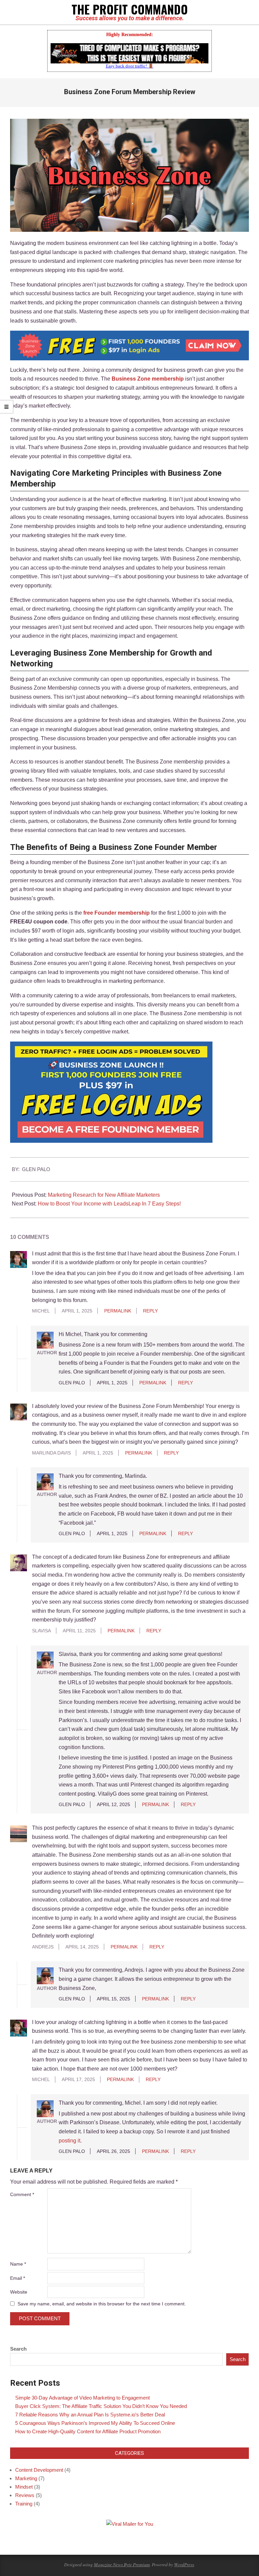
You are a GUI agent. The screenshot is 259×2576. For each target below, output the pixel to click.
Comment (22, 2194)
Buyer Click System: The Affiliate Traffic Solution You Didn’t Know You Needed (101, 2406)
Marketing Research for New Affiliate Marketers (104, 1195)
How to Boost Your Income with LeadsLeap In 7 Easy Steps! (109, 1204)
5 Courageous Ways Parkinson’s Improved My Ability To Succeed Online (95, 2423)
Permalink (118, 1311)
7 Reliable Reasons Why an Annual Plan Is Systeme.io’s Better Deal (90, 2415)
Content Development (39, 2470)
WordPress (184, 2564)
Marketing (26, 2478)
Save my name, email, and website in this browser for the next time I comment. (102, 2304)
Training (24, 2504)
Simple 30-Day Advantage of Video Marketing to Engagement (82, 2398)
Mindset (24, 2487)
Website (19, 2292)
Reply (150, 1311)
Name (18, 2264)
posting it (69, 2141)
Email (18, 2278)
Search (18, 2349)
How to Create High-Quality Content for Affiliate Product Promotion (88, 2431)
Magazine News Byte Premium (122, 2564)
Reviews (25, 2495)
